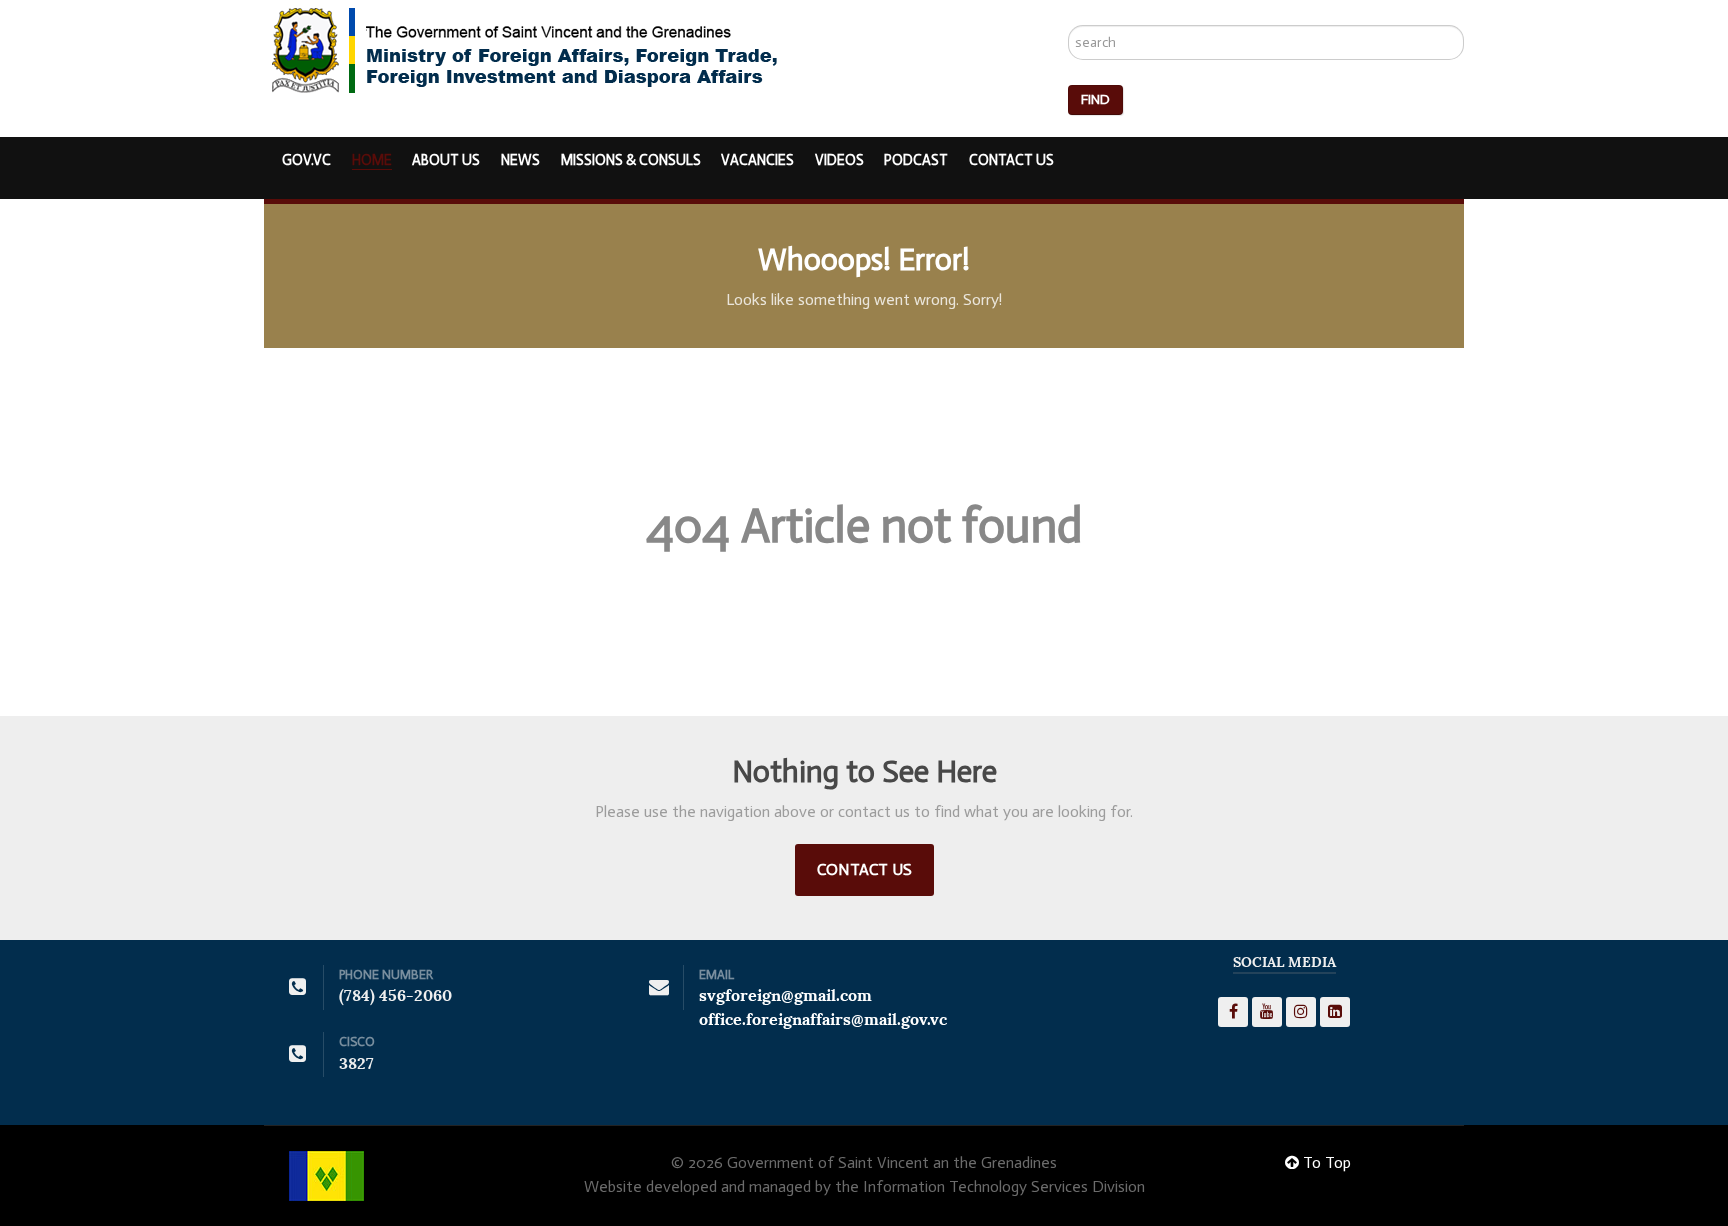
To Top (1325, 1162)
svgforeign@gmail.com (785, 995)
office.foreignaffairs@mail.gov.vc (823, 1019)
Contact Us (864, 869)
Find (1095, 99)
